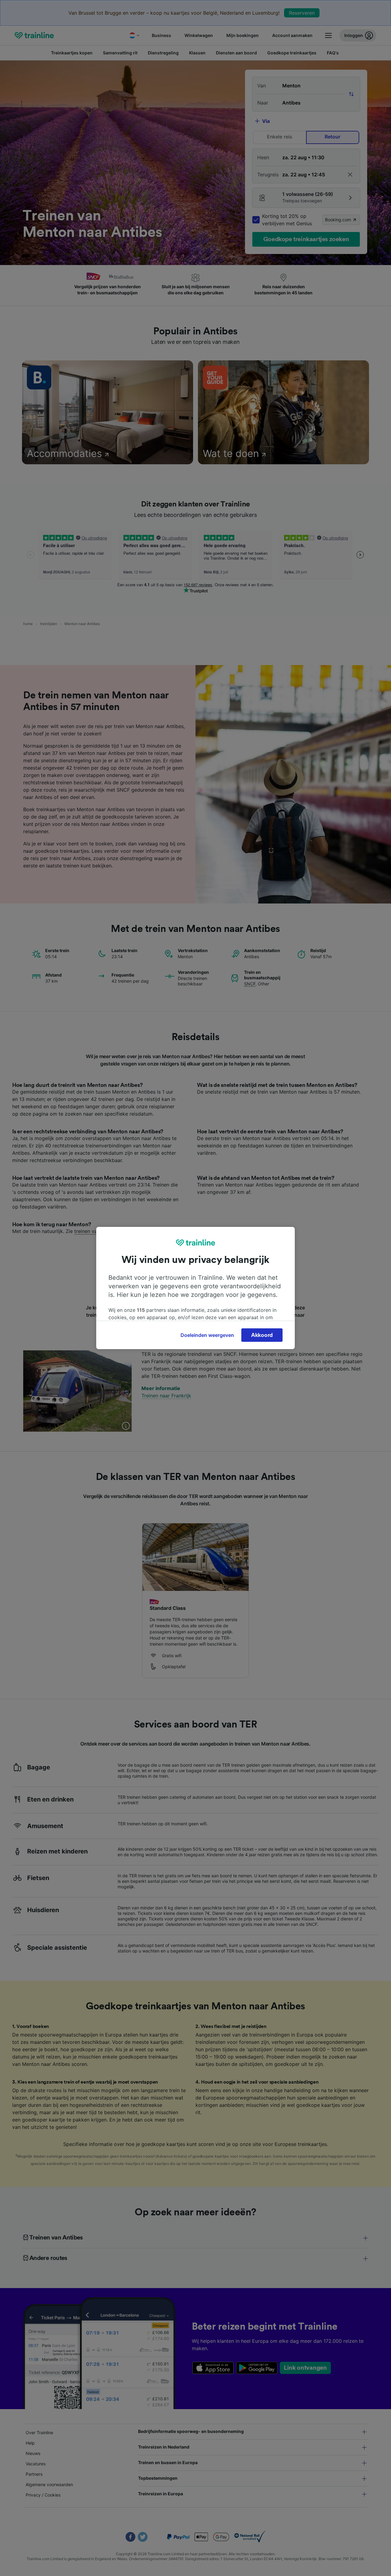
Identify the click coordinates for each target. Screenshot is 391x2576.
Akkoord (262, 1335)
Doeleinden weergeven (207, 1335)
